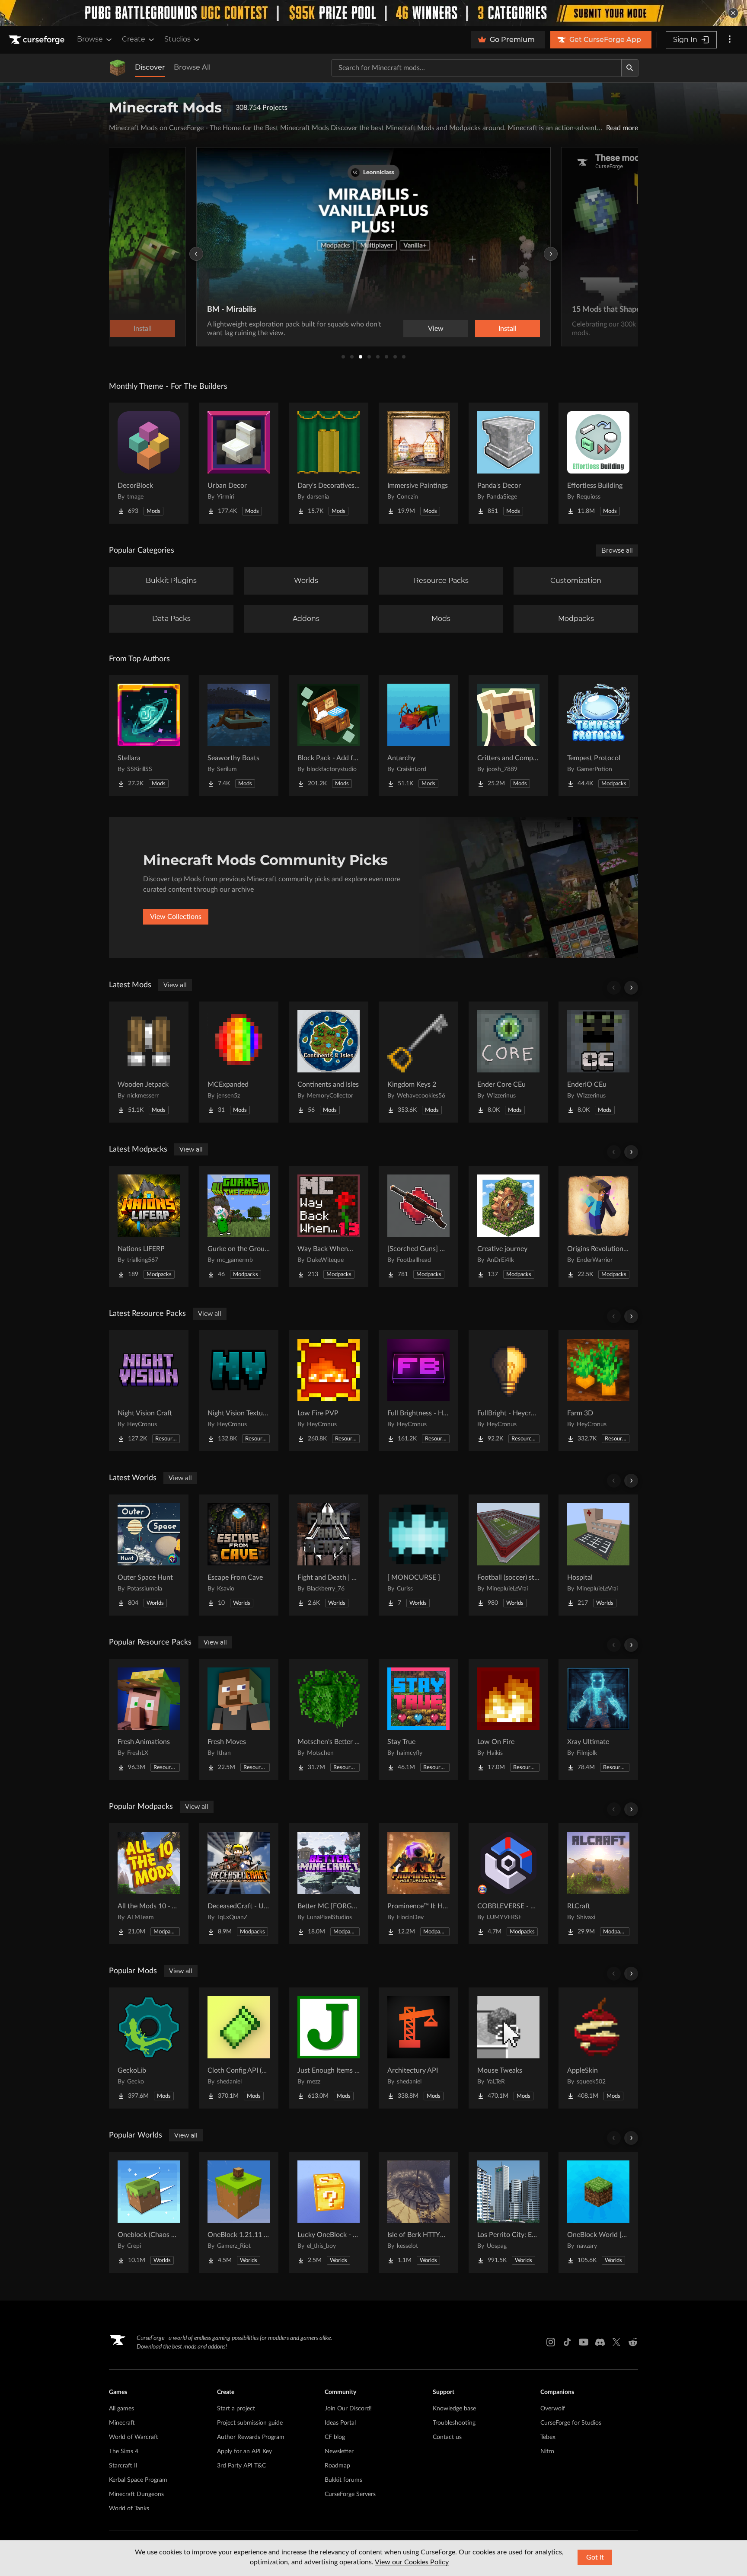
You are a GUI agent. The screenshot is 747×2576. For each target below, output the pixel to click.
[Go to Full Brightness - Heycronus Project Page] (418, 1391)
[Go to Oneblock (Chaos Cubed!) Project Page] (149, 2212)
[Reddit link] (633, 2342)
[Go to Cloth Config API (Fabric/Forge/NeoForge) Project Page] (239, 2048)
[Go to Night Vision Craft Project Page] (149, 1391)
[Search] (630, 68)
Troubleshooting (454, 2423)
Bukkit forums (343, 2480)
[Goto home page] (38, 40)
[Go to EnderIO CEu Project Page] (598, 1062)
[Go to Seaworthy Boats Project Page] (239, 736)
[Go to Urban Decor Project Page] (239, 463)
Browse (90, 39)
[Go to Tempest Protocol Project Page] (598, 736)
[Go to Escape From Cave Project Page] (239, 1555)
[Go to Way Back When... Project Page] (329, 1226)
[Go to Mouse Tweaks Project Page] (508, 2048)
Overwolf (553, 2409)
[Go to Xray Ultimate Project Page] (598, 1719)
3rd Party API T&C (241, 2466)
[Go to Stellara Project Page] (149, 736)
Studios (177, 39)
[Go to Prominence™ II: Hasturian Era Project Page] (418, 1884)
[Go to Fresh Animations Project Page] (149, 1719)
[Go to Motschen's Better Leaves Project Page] (329, 1719)
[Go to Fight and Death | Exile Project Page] (329, 1555)
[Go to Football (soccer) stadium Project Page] (508, 1555)
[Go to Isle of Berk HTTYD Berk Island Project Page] (418, 2212)
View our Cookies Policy (412, 2562)
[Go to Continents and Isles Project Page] (329, 1062)
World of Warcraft (134, 2437)
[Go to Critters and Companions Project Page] (508, 736)
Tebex (548, 2437)
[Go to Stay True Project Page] (418, 1719)
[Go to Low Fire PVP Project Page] (329, 1391)
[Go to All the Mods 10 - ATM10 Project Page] (149, 1884)
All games (121, 2409)
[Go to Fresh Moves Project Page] (239, 1719)
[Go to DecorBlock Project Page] (149, 463)
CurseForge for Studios (571, 2423)
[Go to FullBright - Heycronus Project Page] (508, 1391)
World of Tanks (129, 2509)
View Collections (176, 917)
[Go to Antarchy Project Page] (418, 736)
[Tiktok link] (567, 2342)
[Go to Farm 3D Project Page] (598, 1391)
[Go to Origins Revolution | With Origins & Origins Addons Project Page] (598, 1226)
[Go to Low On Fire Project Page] (508, 1719)
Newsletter (339, 2451)
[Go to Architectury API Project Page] (418, 2048)
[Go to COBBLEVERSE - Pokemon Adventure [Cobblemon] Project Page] (508, 1884)
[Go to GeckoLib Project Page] (149, 2048)
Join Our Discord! (348, 2409)
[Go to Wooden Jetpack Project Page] (149, 1062)
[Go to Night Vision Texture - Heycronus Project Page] (239, 1391)
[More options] (730, 40)
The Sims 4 (124, 2451)
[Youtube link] (584, 2342)
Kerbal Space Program (138, 2480)
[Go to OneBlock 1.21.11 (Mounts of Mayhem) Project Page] (239, 2212)
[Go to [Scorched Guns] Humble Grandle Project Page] (418, 1226)
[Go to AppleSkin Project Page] (598, 2048)
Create (134, 39)
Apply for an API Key (244, 2451)
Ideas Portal (340, 2423)
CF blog (335, 2437)
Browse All (192, 67)
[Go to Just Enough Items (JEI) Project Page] (329, 2048)
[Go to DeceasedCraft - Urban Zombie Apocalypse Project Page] (239, 1884)
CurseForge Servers (350, 2494)
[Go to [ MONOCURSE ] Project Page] (418, 1555)
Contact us (447, 2437)
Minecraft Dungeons (136, 2494)
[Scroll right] (631, 988)
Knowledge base (454, 2409)
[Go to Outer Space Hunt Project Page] (149, 1555)
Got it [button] (595, 2557)
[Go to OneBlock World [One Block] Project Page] (598, 2212)
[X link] (616, 2342)
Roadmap (337, 2466)
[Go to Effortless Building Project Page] (598, 463)
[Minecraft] (118, 68)
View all (175, 985)
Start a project (236, 2409)
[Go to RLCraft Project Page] (598, 1884)
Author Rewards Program (251, 2437)
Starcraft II (123, 2466)
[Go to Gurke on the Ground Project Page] (239, 1226)
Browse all (617, 550)
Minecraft (122, 2423)
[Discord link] (600, 2342)
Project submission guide (250, 2423)
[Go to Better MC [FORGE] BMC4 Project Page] (329, 1884)
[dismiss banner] (733, 13)
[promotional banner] (373, 13)
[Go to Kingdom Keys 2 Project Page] (418, 1062)
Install (508, 329)
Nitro (547, 2451)
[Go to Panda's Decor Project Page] (508, 463)
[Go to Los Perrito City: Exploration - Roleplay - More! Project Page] (508, 2212)
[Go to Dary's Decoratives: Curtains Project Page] (329, 463)
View (436, 329)
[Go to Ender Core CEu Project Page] (508, 1062)
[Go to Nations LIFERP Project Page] (149, 1226)
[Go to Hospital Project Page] (598, 1555)
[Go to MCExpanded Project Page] (239, 1062)
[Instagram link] (551, 2342)
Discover (150, 67)
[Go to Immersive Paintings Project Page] (418, 463)
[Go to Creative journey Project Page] (508, 1226)
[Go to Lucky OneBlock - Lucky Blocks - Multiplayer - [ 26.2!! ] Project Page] (329, 2212)
